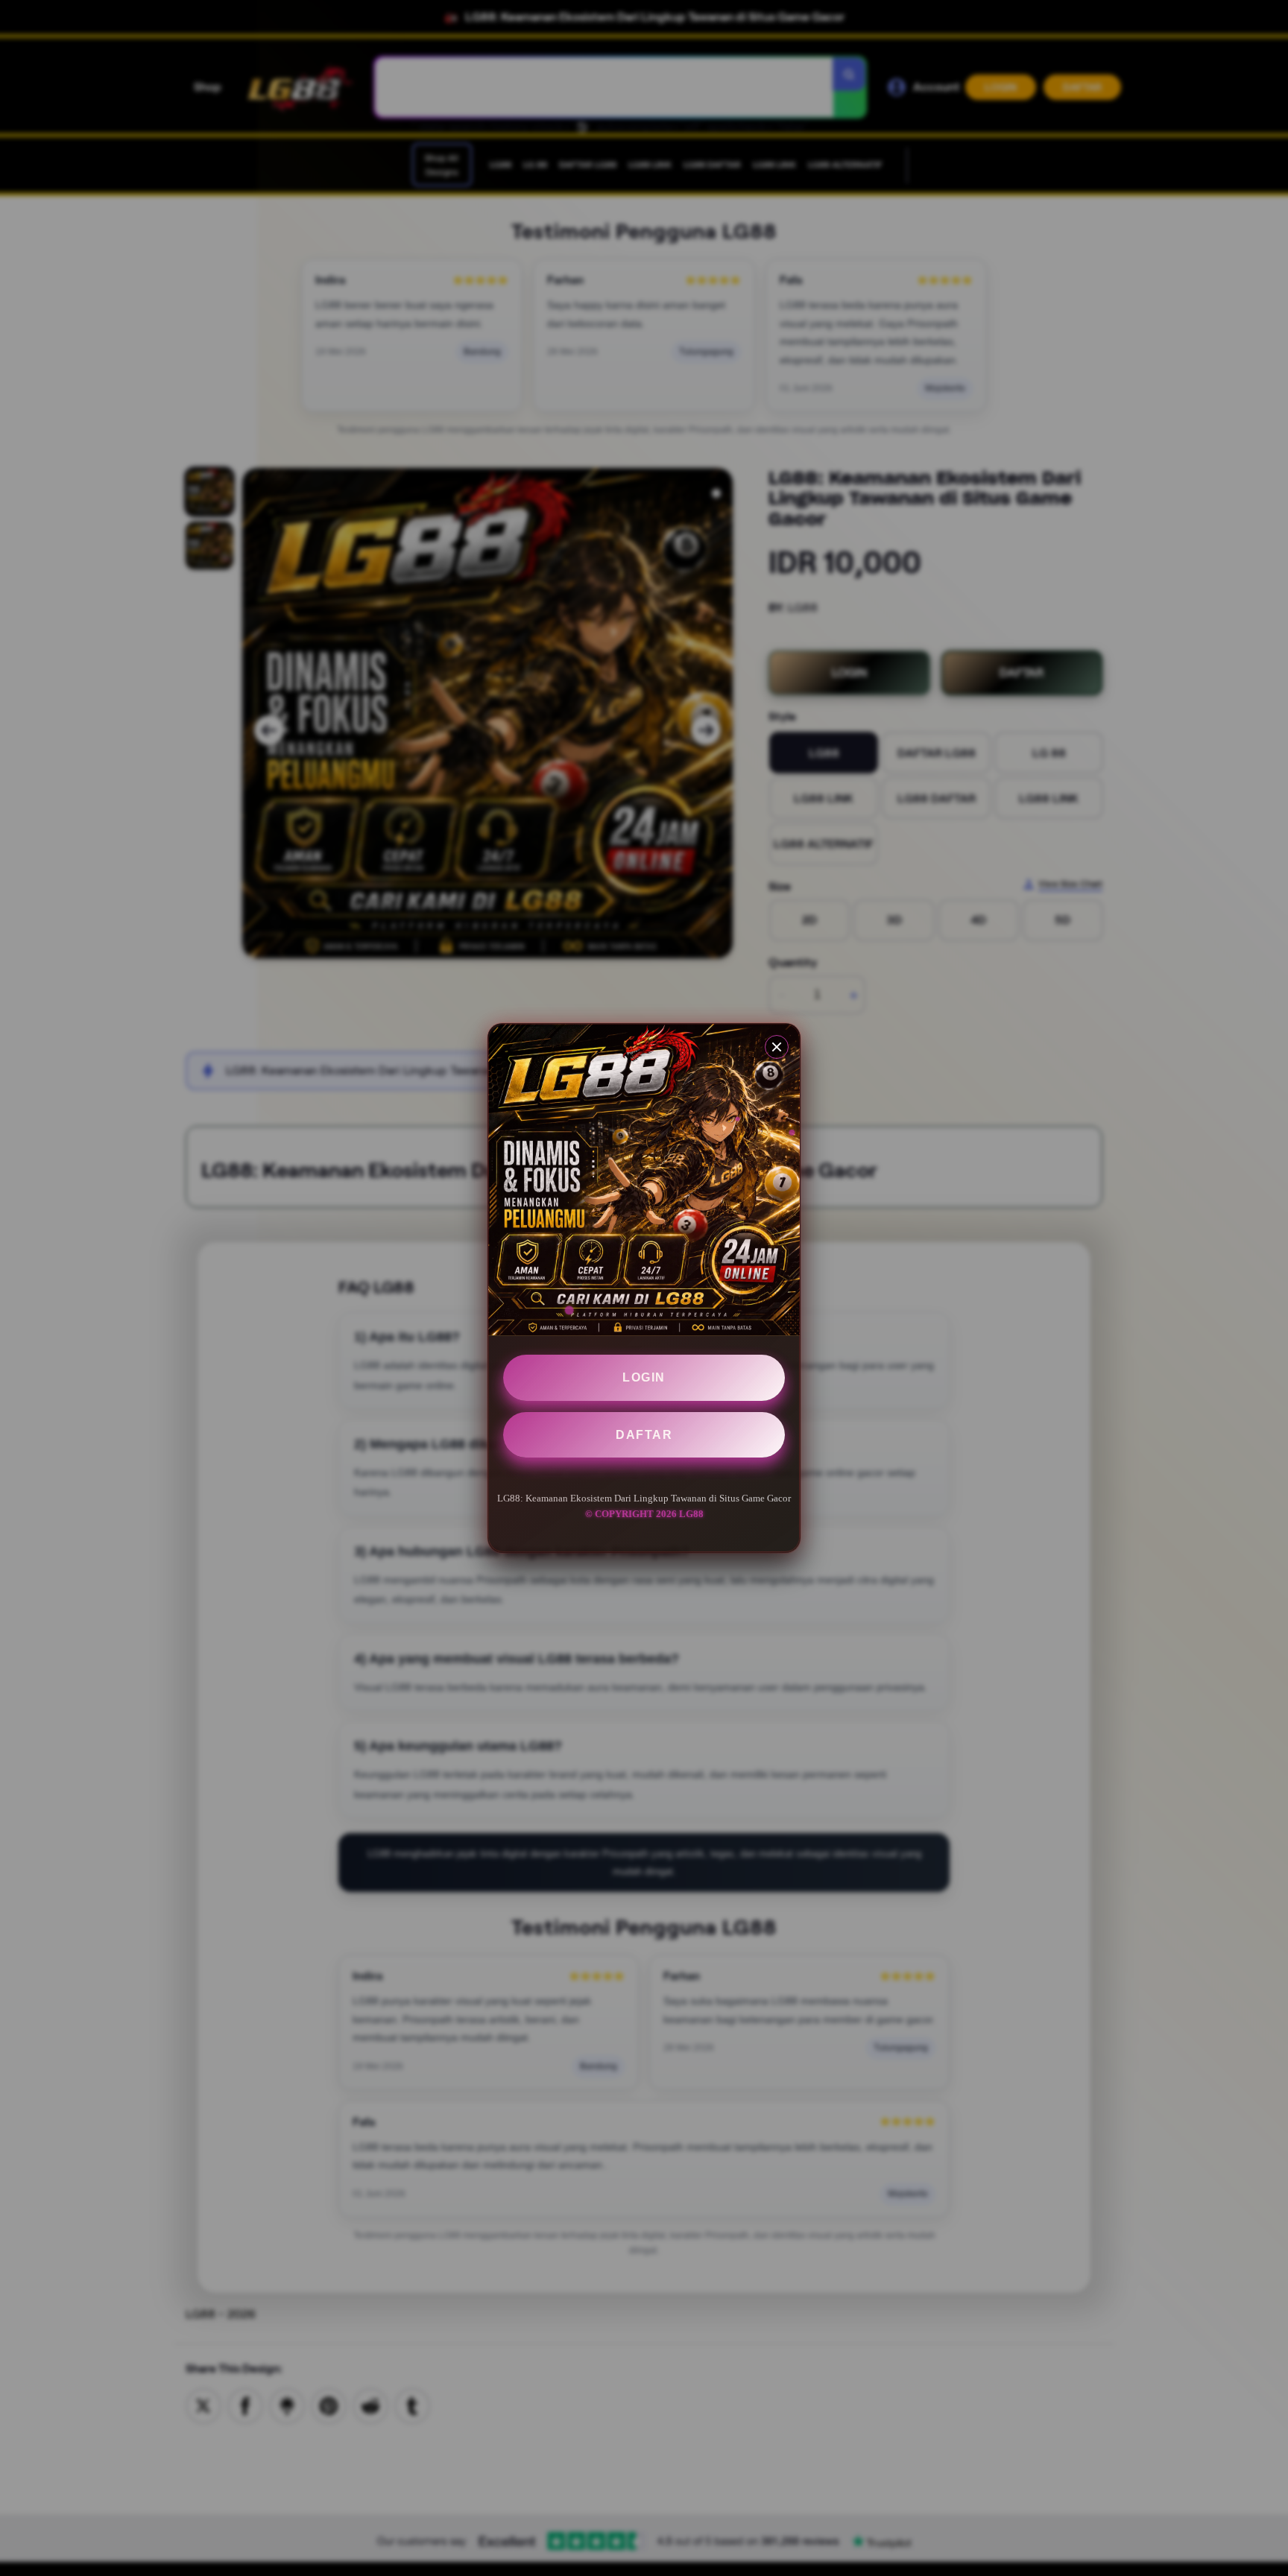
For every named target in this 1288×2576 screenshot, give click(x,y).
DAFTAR (644, 1435)
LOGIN (644, 1377)
